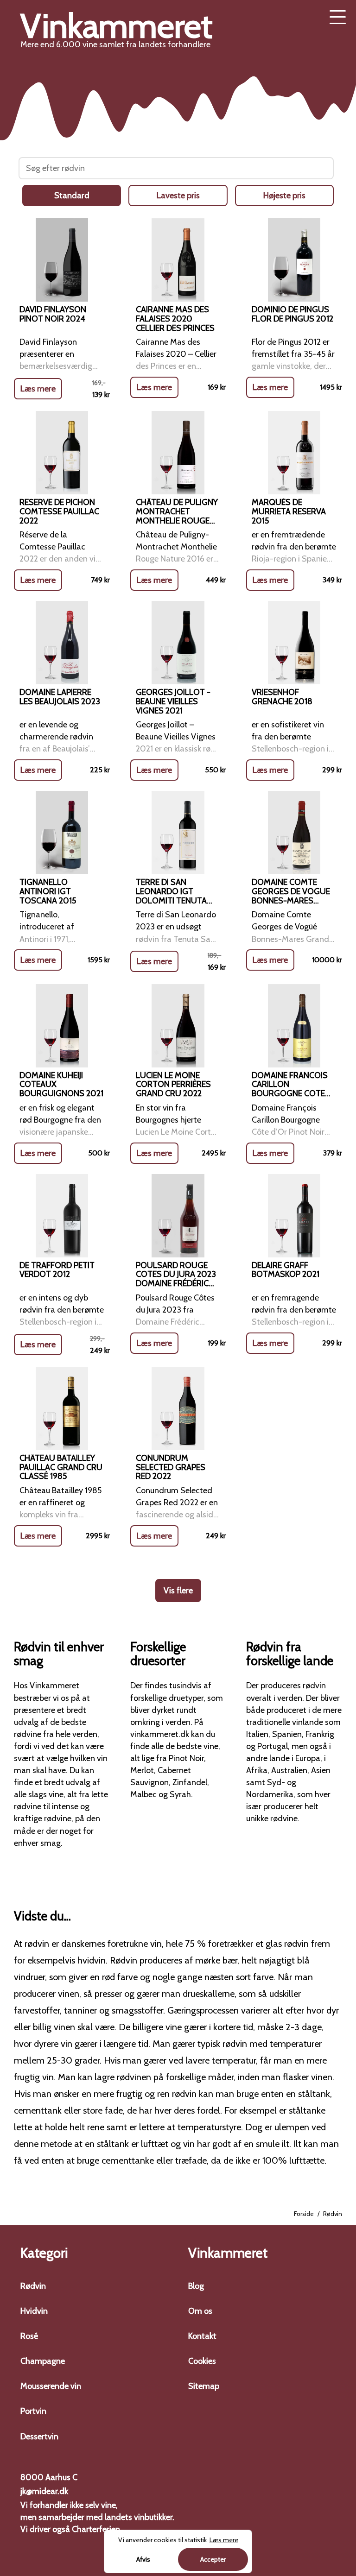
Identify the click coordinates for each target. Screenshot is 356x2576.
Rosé (29, 2336)
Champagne (43, 2361)
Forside (304, 2214)
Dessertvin (39, 2437)
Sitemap (204, 2386)
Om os (200, 2311)
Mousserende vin (51, 2386)
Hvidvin (34, 2311)
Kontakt (202, 2336)
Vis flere (178, 1591)
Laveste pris (178, 196)
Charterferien (96, 2529)
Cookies (202, 2361)
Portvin (33, 2411)
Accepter (213, 2559)
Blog (196, 2286)
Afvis (143, 2559)
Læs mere (38, 389)
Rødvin (33, 2286)
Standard (72, 196)
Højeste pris (284, 196)
